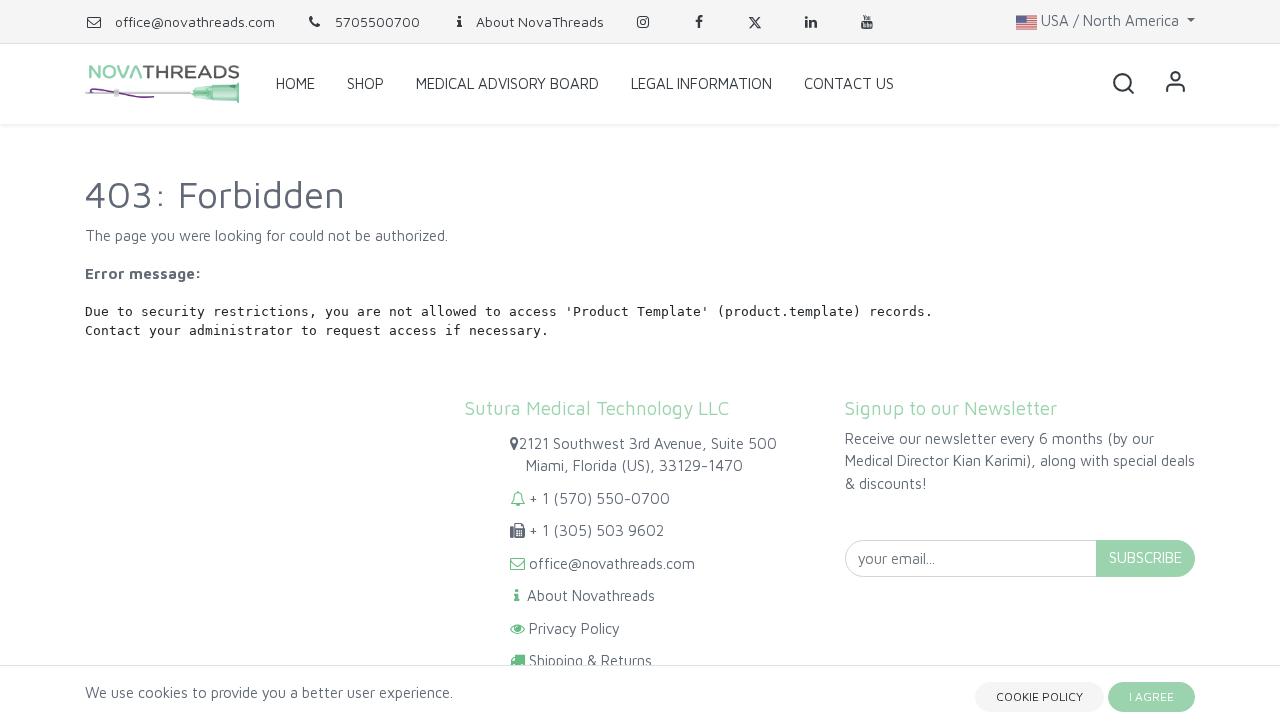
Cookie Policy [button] (1039, 696)
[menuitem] (295, 84)
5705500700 (375, 21)
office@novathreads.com (195, 21)
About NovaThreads (540, 21)
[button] (1123, 84)
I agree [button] (1151, 696)
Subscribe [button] (1145, 557)
